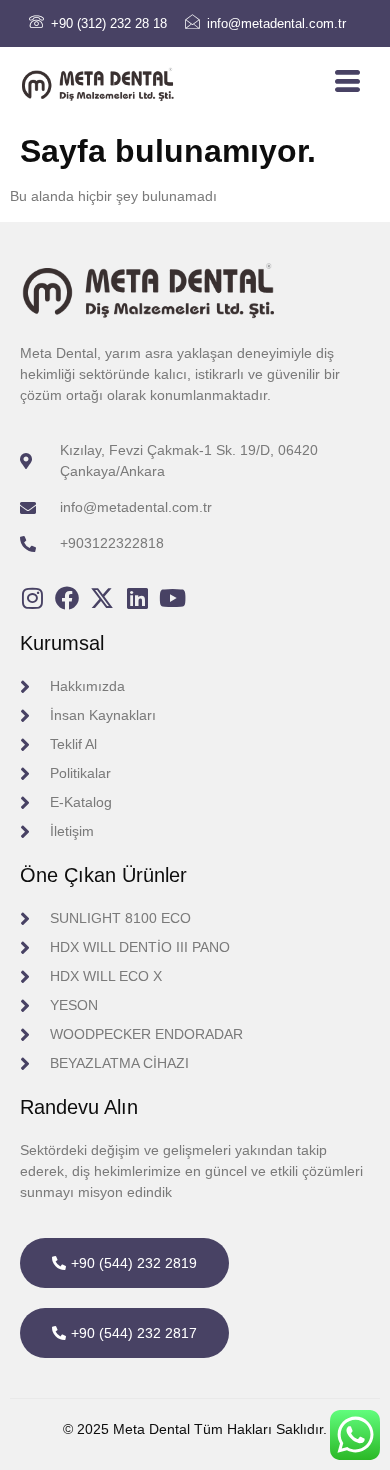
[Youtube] (172, 598)
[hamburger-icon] (347, 81)
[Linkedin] (137, 598)
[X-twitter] (102, 598)
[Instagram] (32, 598)
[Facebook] (67, 598)
